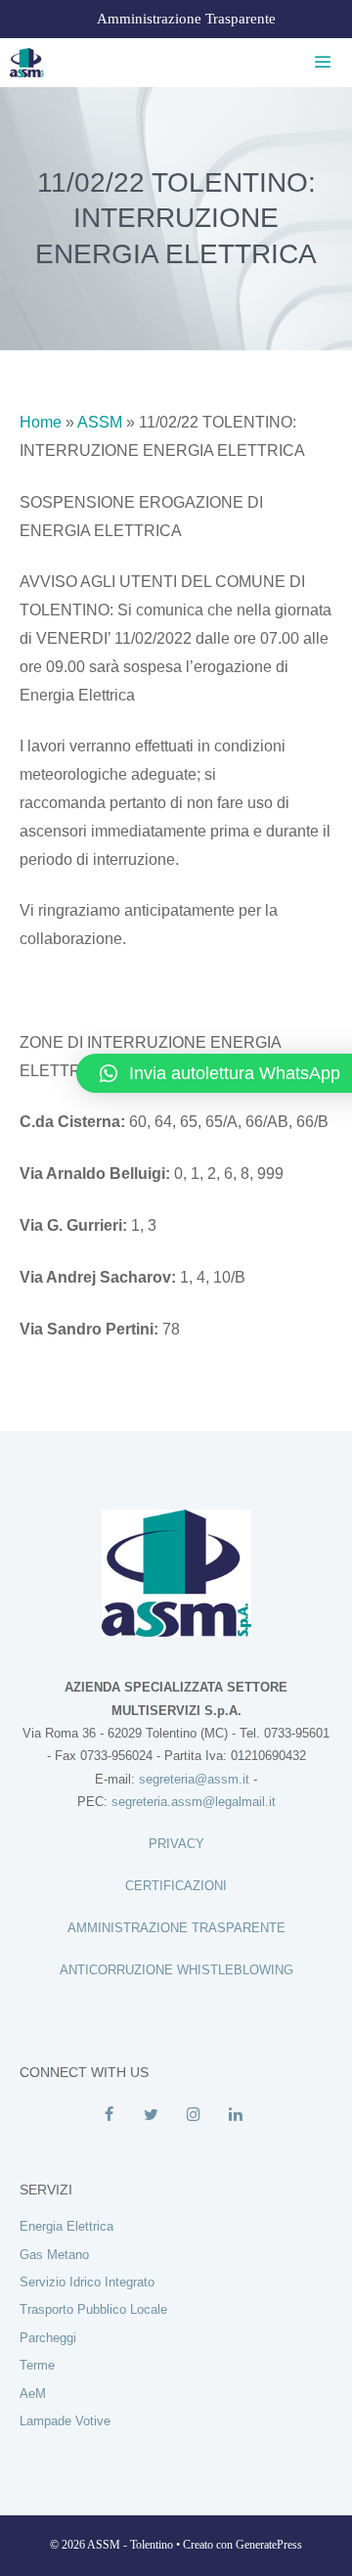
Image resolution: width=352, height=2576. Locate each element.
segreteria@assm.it (194, 1779)
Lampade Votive (65, 2421)
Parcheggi (48, 2338)
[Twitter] (151, 2115)
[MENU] (319, 63)
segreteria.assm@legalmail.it (194, 1802)
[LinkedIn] (235, 2115)
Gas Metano (54, 2255)
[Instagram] (193, 2115)
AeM (33, 2394)
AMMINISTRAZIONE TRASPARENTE (176, 1928)
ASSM (100, 422)
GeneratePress (269, 2545)
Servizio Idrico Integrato (87, 2282)
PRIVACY (176, 1844)
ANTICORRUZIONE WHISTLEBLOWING (176, 1970)
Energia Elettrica (66, 2226)
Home (41, 422)
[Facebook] (109, 2115)
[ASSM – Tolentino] (27, 63)
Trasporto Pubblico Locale (93, 2309)
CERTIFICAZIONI (176, 1886)
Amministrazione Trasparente (186, 19)
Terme (37, 2365)
